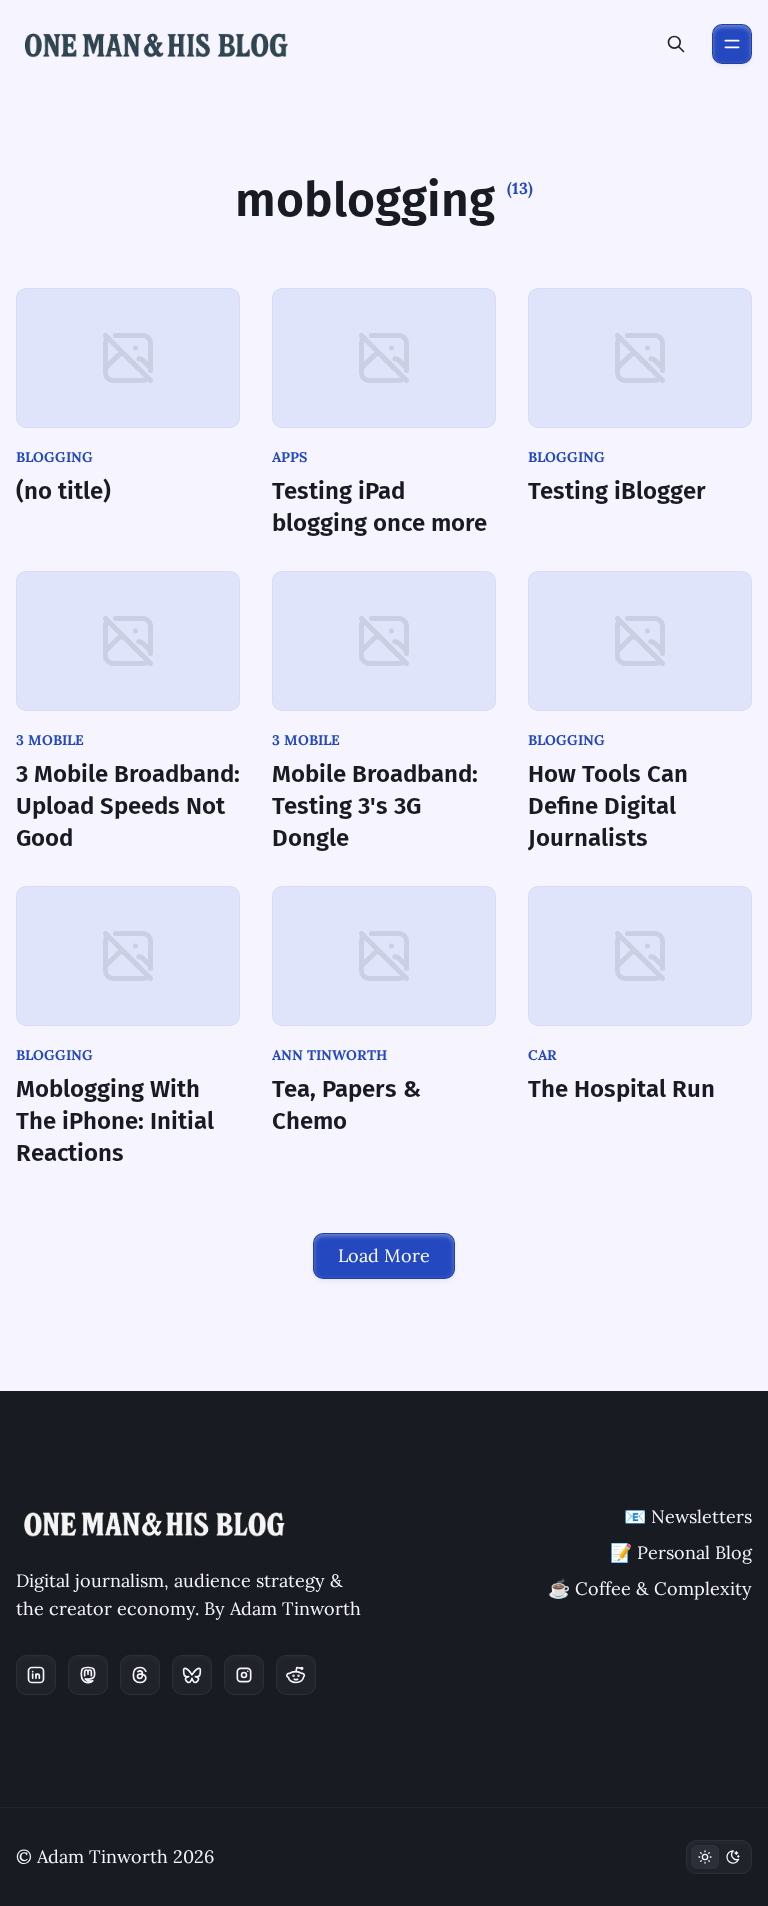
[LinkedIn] (36, 1675)
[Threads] (140, 1675)
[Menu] (732, 44)
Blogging (54, 457)
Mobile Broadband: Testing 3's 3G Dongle (375, 806)
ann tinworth (329, 1055)
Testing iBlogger (617, 491)
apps (289, 457)
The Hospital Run (621, 1089)
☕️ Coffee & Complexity (650, 1588)
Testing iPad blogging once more (379, 507)
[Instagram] (244, 1675)
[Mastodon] (88, 1675)
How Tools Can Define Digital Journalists (608, 806)
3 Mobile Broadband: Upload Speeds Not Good (128, 806)
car (542, 1055)
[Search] (676, 44)
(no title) (63, 491)
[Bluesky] (192, 1675)
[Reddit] (296, 1675)
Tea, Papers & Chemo (346, 1105)
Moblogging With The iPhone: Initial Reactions (115, 1121)
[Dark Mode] (719, 1857)
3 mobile (50, 740)
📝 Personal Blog (681, 1552)
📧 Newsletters (688, 1516)
